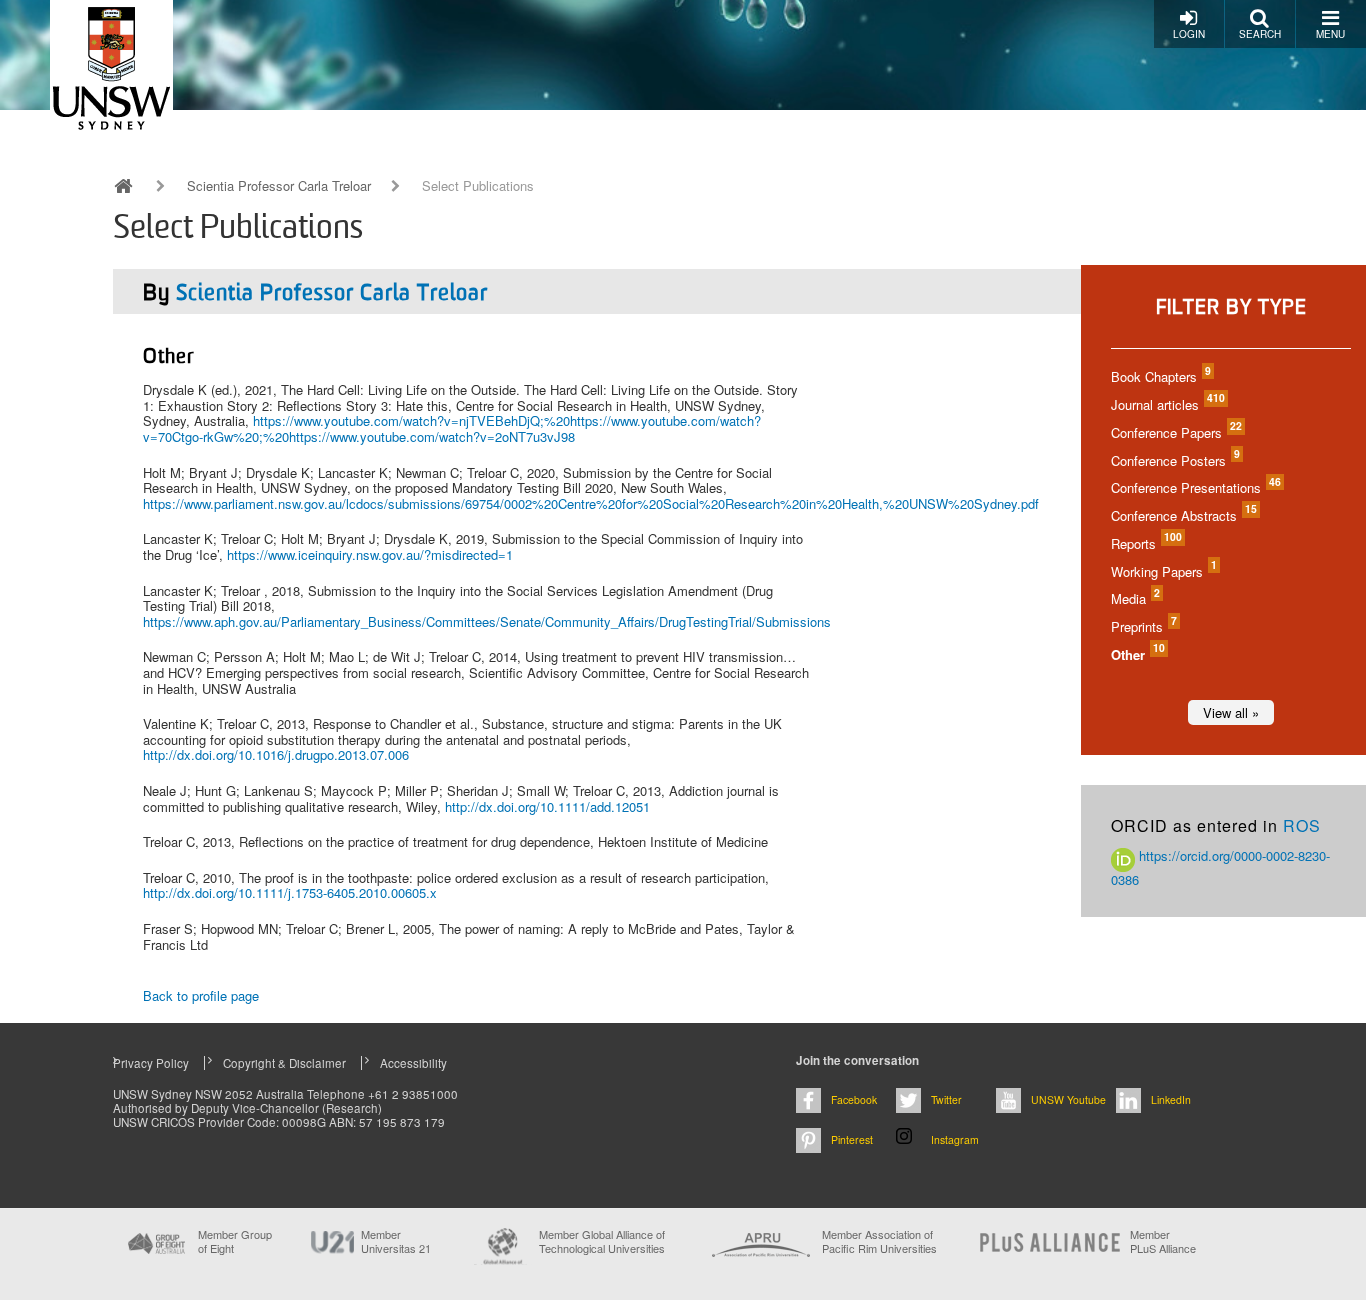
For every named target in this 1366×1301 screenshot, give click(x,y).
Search (1260, 34)
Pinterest (852, 1139)
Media (1134, 598)
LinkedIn (1171, 1099)
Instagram (955, 1139)
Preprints (1143, 626)
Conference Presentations (1195, 487)
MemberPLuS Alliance (1163, 1241)
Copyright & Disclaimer (284, 1063)
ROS (1302, 825)
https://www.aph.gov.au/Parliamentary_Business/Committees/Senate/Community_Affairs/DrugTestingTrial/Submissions (487, 621)
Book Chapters (1160, 376)
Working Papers (1163, 571)
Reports (1145, 543)
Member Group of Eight (235, 1241)
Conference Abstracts (1183, 515)
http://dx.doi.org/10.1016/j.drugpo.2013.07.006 (276, 754)
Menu (1330, 34)
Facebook (854, 1099)
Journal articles (1167, 404)
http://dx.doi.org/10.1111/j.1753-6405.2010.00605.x (290, 892)
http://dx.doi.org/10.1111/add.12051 (547, 806)
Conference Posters (1174, 460)
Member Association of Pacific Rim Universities (879, 1241)
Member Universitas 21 (396, 1241)
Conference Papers (1175, 432)
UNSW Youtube (1068, 1099)
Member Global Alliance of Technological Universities (602, 1241)
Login (1189, 34)
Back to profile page (201, 995)
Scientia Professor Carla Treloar (279, 186)
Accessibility (413, 1063)
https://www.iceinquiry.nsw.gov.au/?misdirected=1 (370, 554)
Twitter (946, 1099)
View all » (1231, 712)
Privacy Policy (151, 1063)
